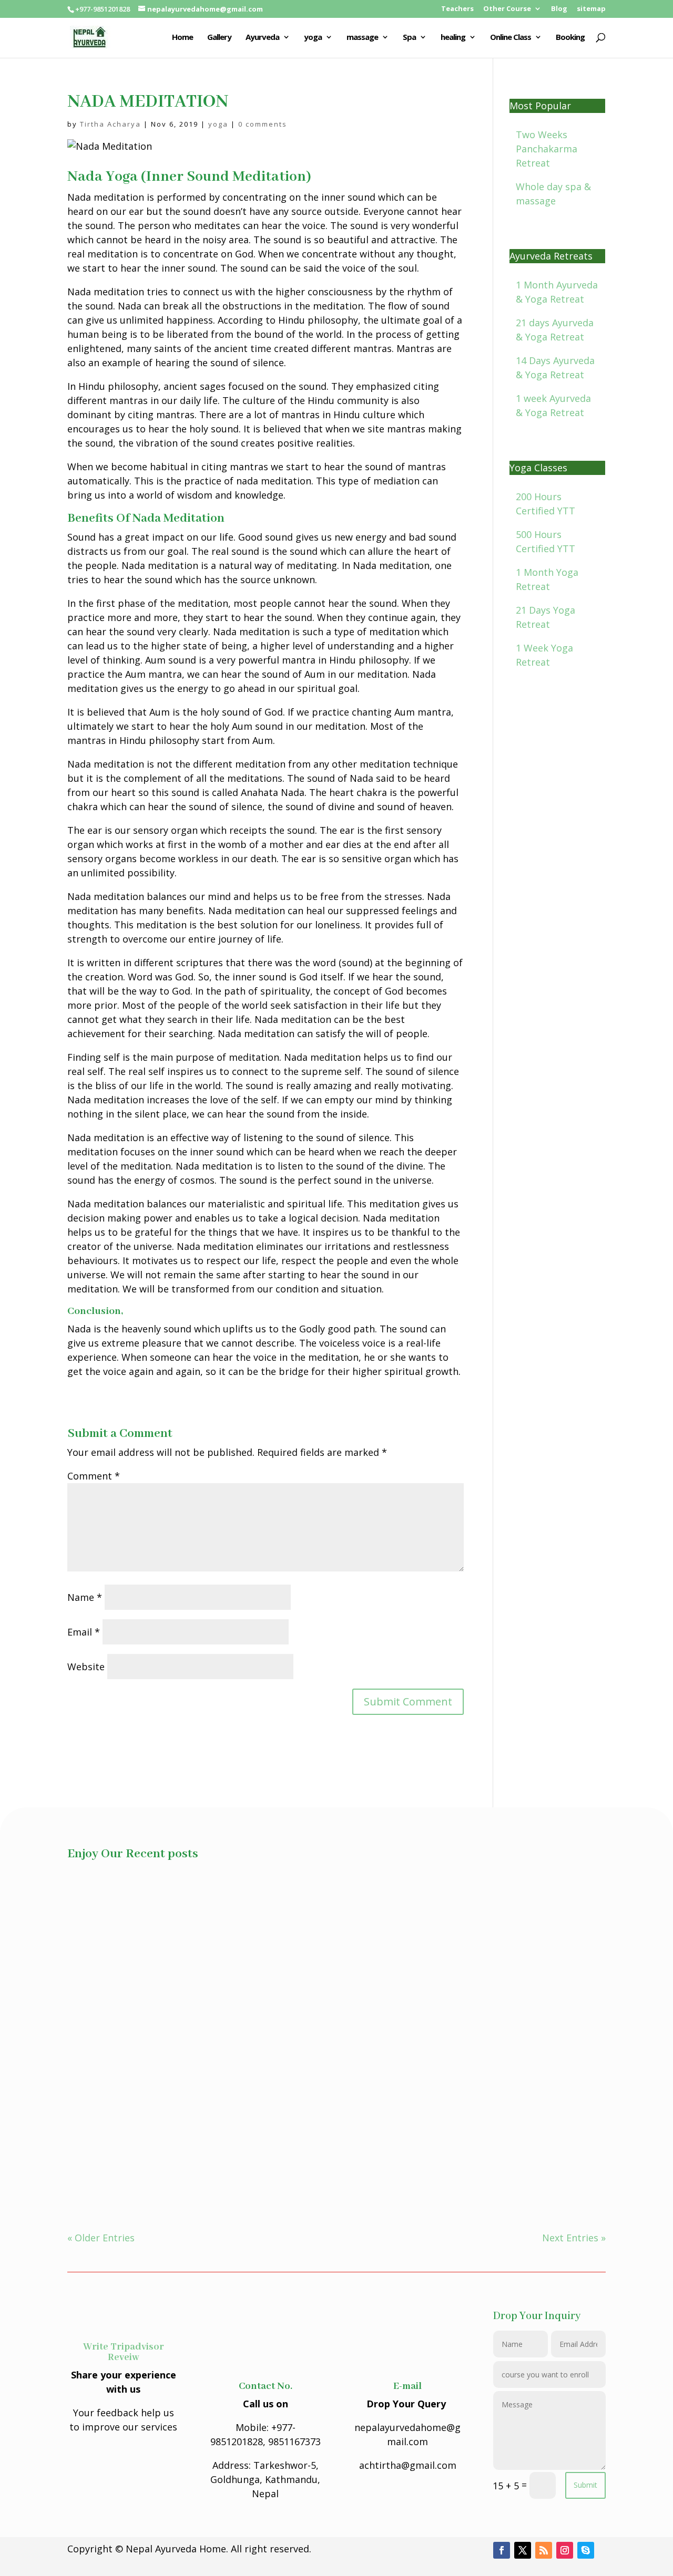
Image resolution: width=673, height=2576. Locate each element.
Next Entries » (574, 2238)
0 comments (263, 124)
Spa (409, 38)
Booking (570, 38)
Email (84, 1632)
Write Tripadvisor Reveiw (124, 2352)
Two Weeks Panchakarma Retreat (547, 149)
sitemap (591, 9)
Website (86, 1667)
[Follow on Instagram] (565, 2550)
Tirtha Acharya (110, 124)
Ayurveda (262, 38)
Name (85, 1597)
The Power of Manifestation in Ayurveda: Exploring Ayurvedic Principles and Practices (282, 2033)
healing (453, 38)
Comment (94, 1476)
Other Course (507, 9)
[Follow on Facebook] (502, 2550)
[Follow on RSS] (544, 2550)
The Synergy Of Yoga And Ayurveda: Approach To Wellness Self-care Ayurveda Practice (284, 1916)
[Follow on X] (523, 2550)
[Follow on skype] (586, 2550)
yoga (313, 38)
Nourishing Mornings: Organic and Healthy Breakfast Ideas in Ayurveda (248, 2150)
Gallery (219, 38)
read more (101, 1948)
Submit (585, 2485)
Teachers (457, 9)
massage (362, 38)
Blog (559, 9)
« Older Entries (101, 2238)
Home (182, 38)
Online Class (511, 38)
